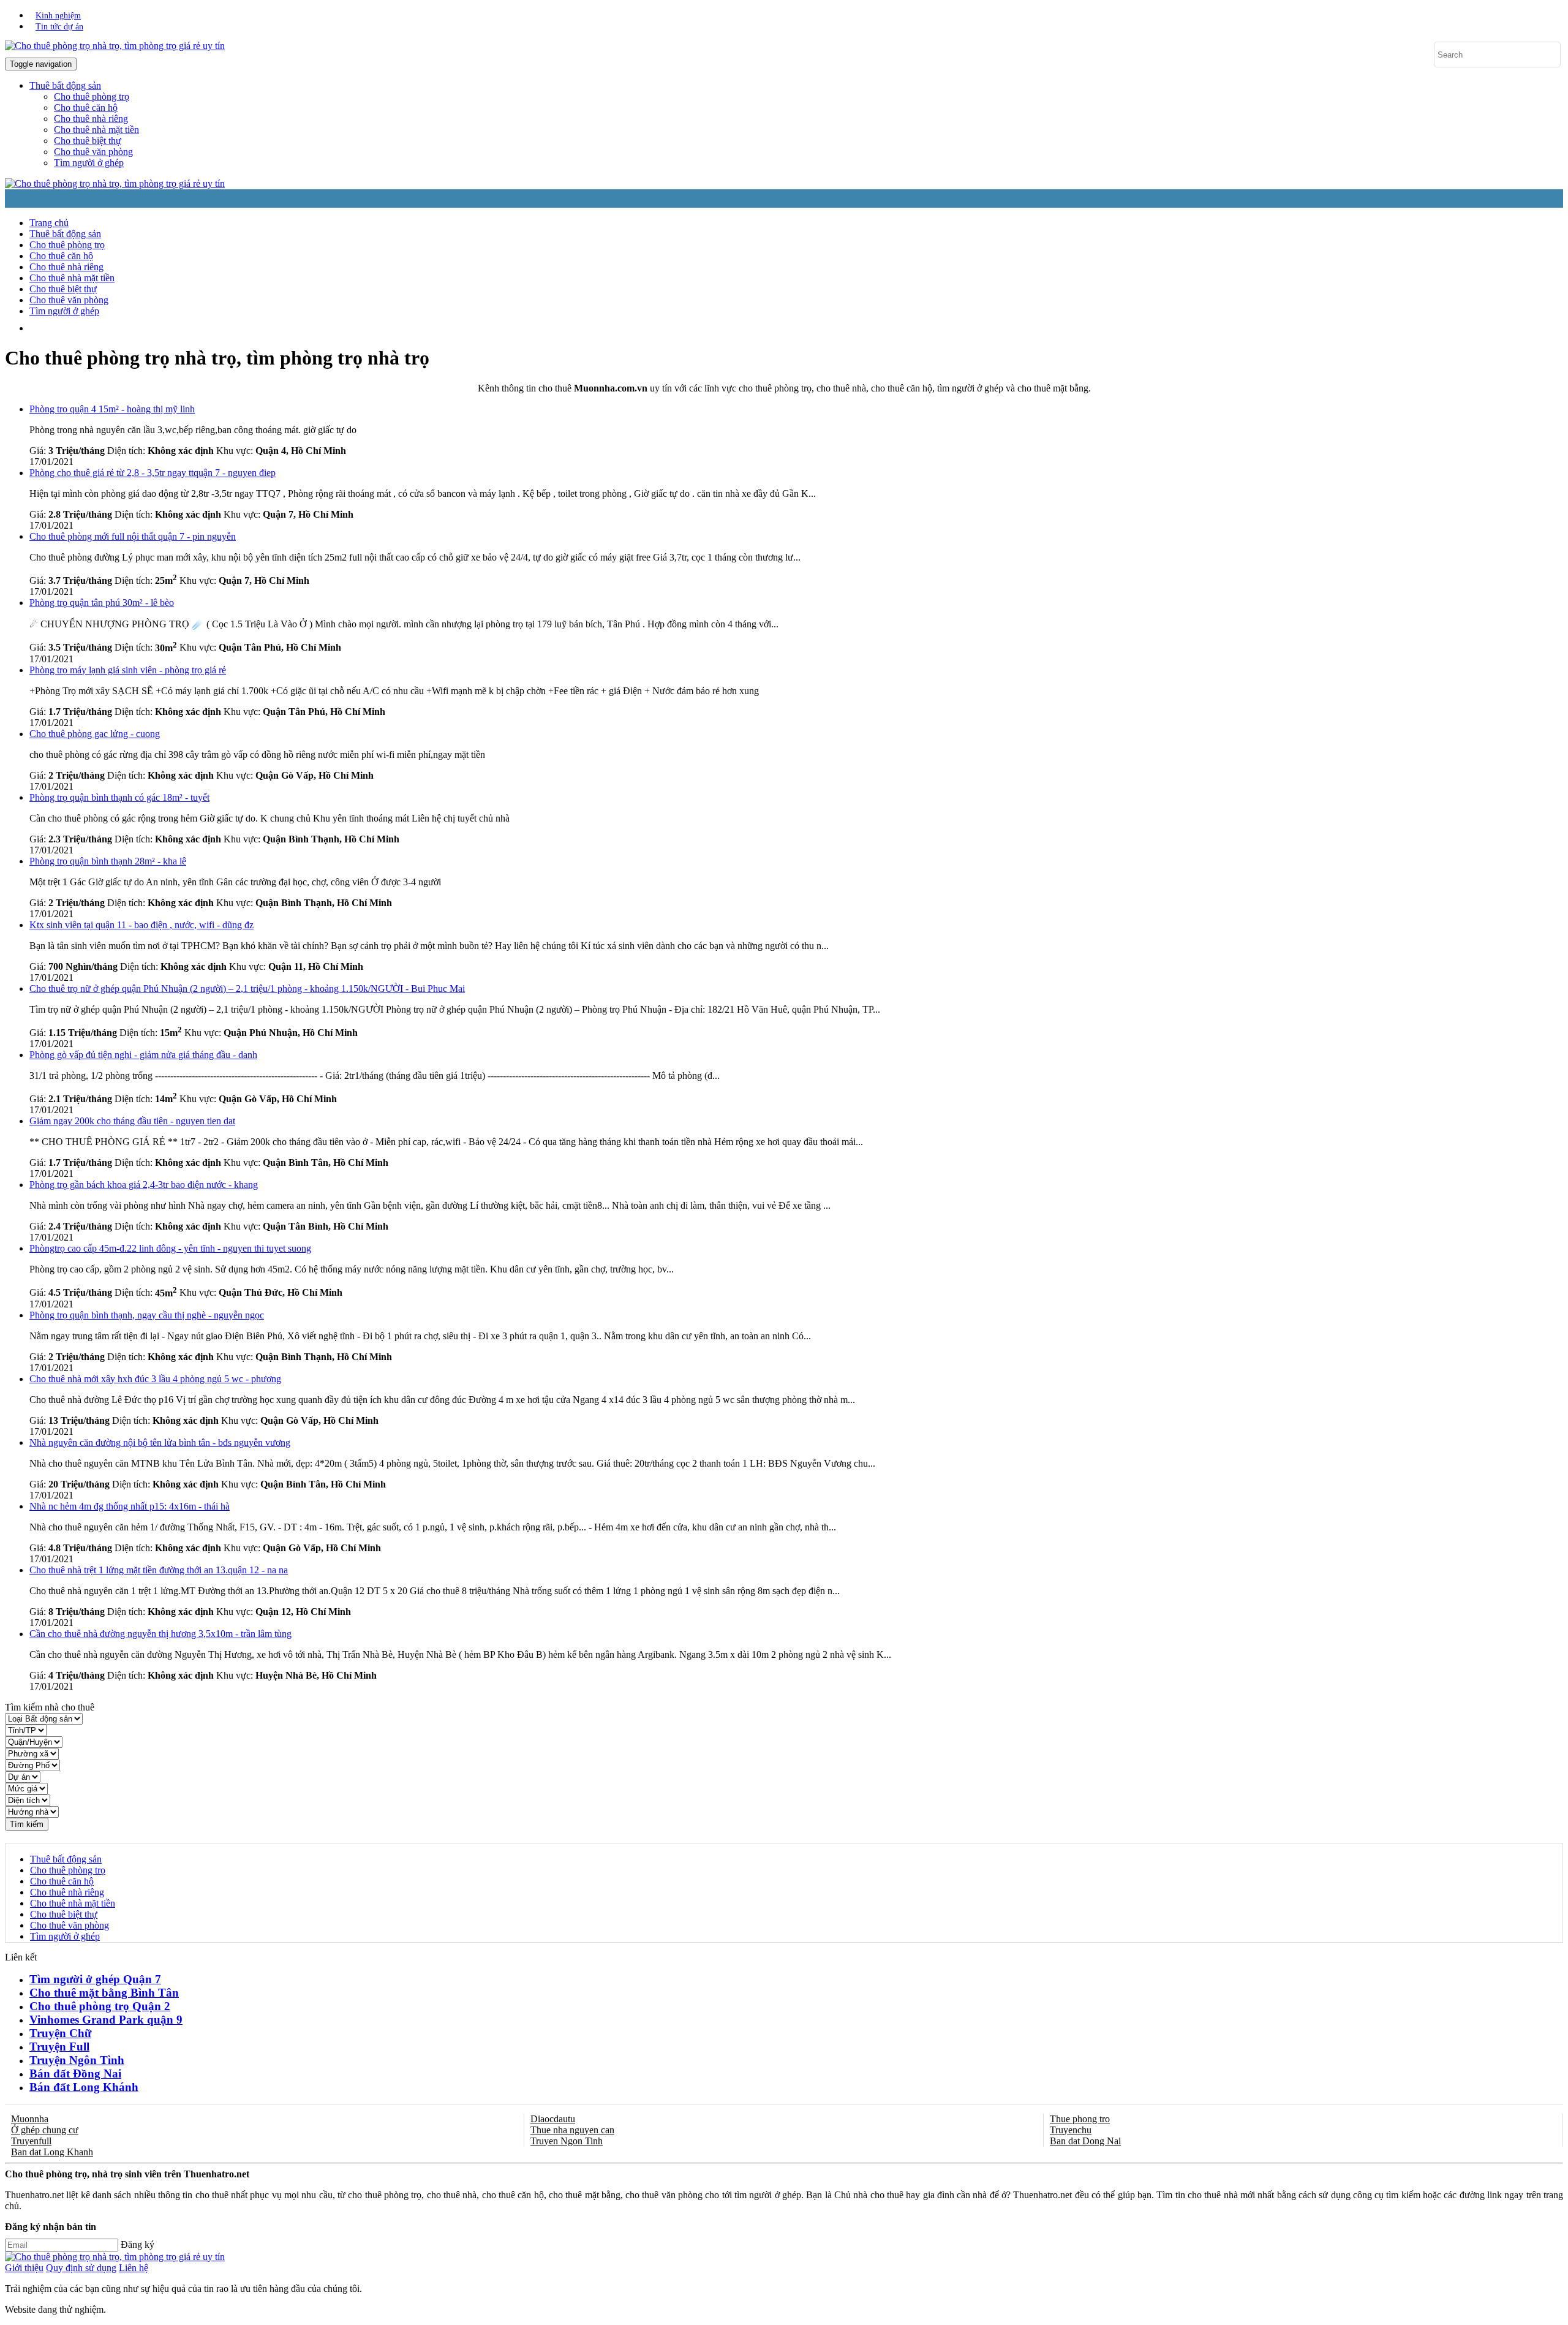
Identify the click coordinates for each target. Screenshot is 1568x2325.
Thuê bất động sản (65, 234)
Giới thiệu (24, 2268)
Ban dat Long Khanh (52, 2152)
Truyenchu (1071, 2130)
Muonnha (30, 2119)
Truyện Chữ (60, 2033)
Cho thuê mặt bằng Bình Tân (104, 1993)
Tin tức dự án (59, 27)
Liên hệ (134, 2268)
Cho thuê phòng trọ (92, 96)
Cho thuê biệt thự (88, 141)
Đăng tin (506, 328)
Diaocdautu (553, 2119)
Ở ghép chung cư (45, 2130)
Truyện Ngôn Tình (77, 2060)
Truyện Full (59, 2047)
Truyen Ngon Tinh (567, 2141)
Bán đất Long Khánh (84, 2087)
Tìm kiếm (27, 1824)
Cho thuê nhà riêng (91, 119)
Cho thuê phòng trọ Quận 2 (100, 2006)
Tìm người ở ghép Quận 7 (95, 1979)
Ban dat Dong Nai (1085, 2141)
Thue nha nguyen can (572, 2130)
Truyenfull (31, 2141)
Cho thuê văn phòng (93, 152)
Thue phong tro (1080, 2119)
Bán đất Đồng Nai (75, 2074)
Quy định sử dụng (81, 2268)
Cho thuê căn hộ (86, 108)
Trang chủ (49, 223)
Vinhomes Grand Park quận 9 (106, 2020)
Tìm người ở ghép (89, 163)
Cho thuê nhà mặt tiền (96, 130)
